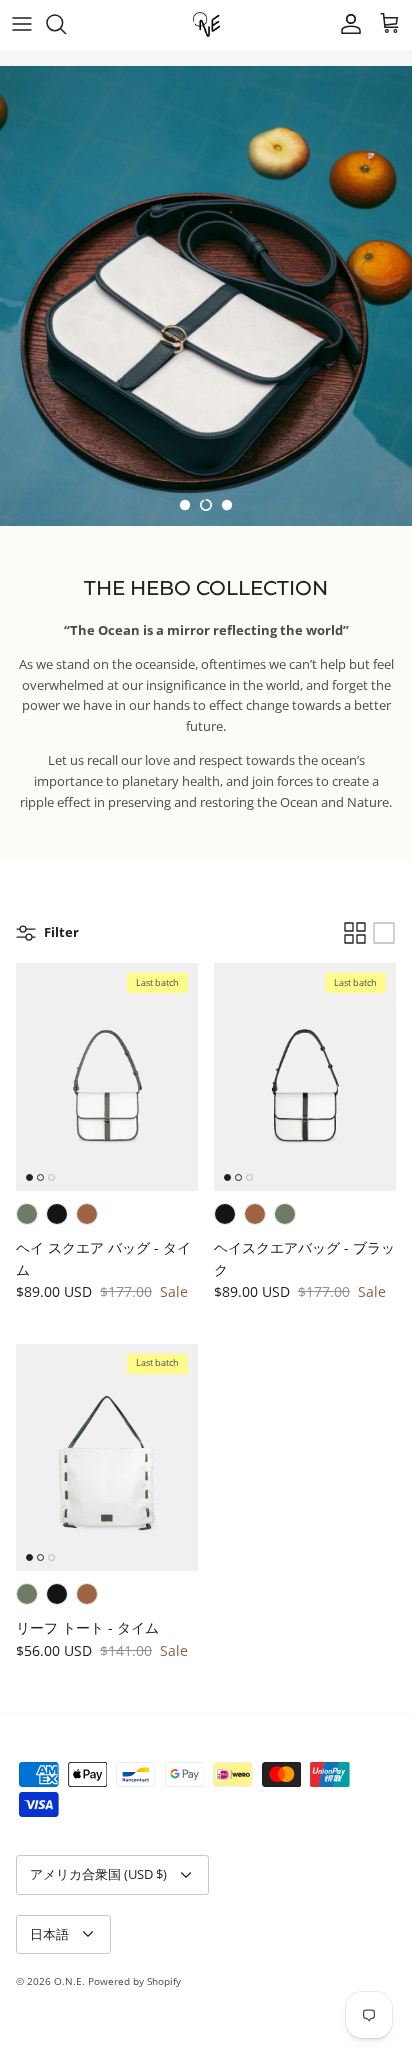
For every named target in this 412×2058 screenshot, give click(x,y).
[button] (185, 505)
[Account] (346, 24)
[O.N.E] (206, 24)
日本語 (49, 1934)
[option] (206, 296)
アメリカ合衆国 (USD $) (98, 1874)
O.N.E (68, 1981)
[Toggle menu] (22, 24)
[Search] (66, 24)
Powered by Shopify (134, 1981)
